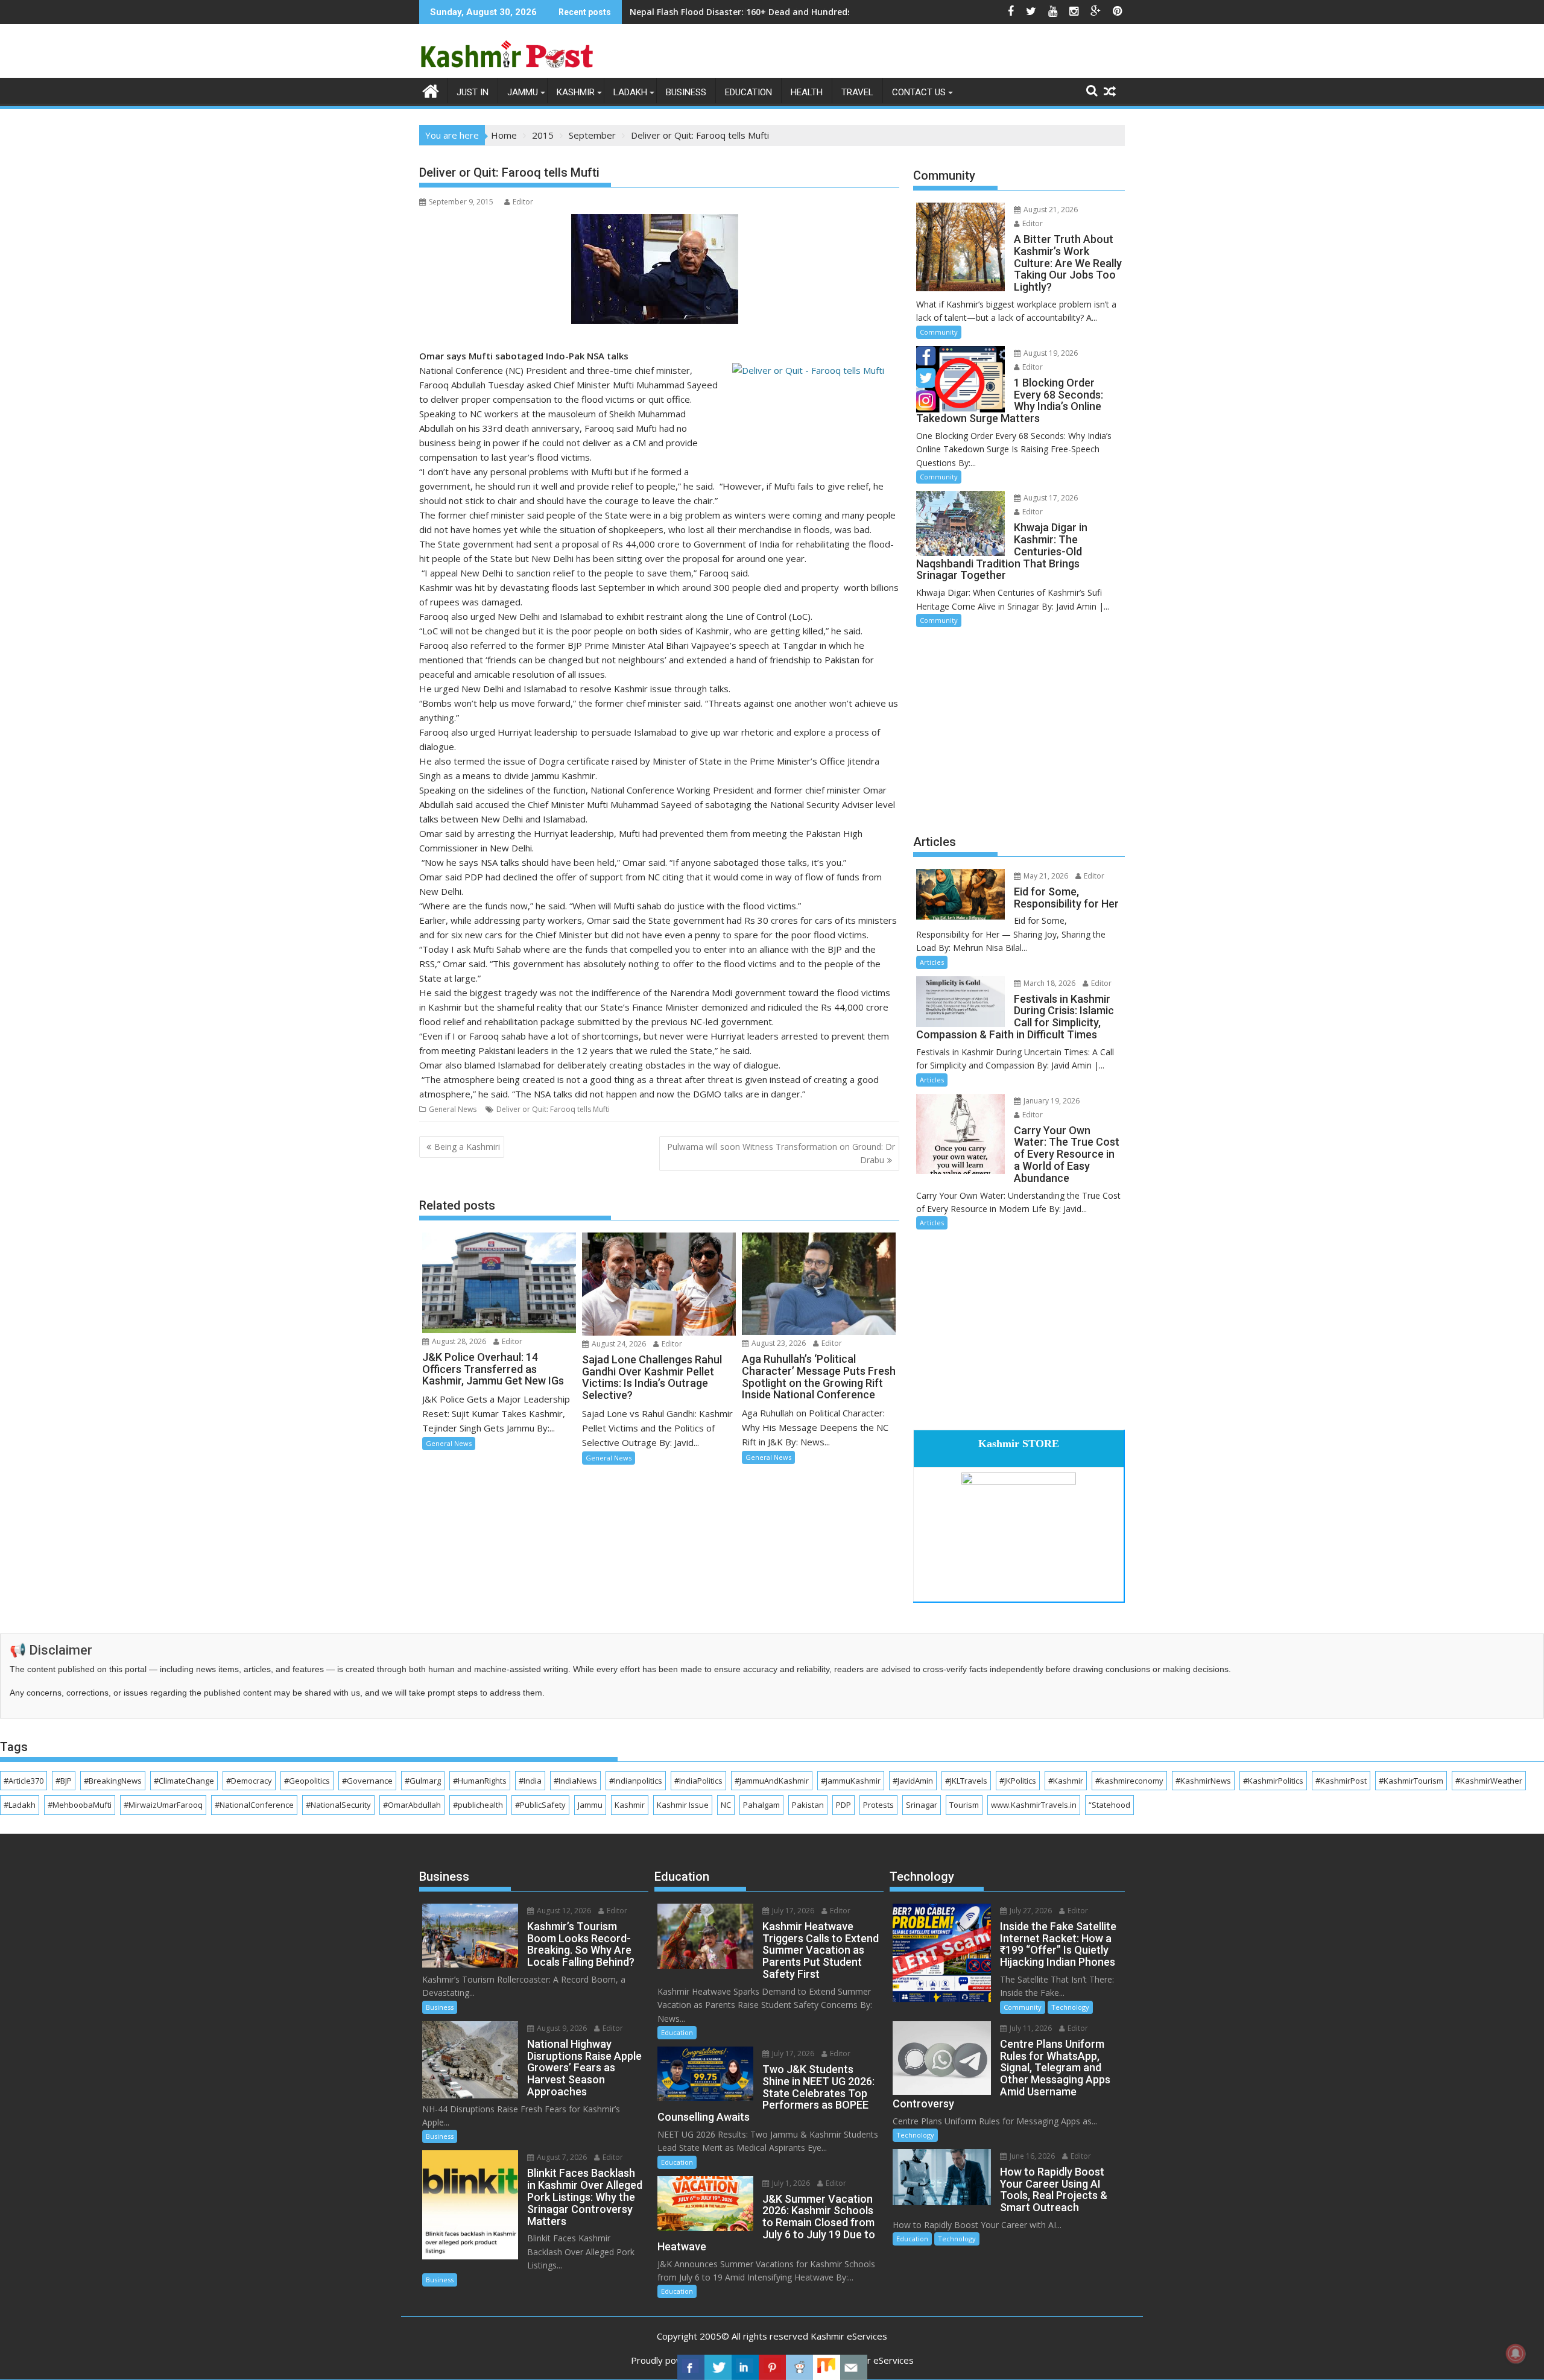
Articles (932, 962)
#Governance (367, 1781)
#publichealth (478, 1805)
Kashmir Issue (683, 1805)
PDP (843, 1805)
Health (807, 92)
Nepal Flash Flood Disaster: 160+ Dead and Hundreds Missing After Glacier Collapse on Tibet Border (840, 12)
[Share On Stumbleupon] (827, 2367)
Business (686, 92)
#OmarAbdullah (412, 1805)
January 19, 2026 (1051, 1101)
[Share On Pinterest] (772, 2367)
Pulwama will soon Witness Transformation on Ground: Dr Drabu (781, 1153)
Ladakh (630, 92)
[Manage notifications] (1516, 2353)
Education (748, 92)
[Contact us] (854, 2367)
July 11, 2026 (1030, 2028)
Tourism (964, 1805)
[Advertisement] (1019, 729)
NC (726, 1805)
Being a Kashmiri (467, 1147)
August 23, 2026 (778, 1343)
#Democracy (249, 1781)
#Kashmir (1066, 1781)
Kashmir (576, 92)
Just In (473, 92)
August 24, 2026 (618, 1344)
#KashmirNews (1203, 1781)
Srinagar (922, 1805)
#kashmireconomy (1129, 1781)
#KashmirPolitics (1273, 1781)
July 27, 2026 (1030, 1911)
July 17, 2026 (792, 1911)
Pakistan (808, 1805)
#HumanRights (480, 1781)
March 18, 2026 (1049, 983)
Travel (857, 92)
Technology (1070, 2007)
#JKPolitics (1018, 1781)
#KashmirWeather (1489, 1781)
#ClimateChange (184, 1781)
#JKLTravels (966, 1781)
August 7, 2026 (561, 2157)
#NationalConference (254, 1805)
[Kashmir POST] (431, 90)
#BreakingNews (113, 1781)
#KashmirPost (1341, 1781)
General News (453, 1109)
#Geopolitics (307, 1781)
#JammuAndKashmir (772, 1781)
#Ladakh (20, 1805)
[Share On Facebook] (691, 2367)
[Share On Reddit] (799, 2367)
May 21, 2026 (1045, 876)
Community (939, 332)
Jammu (523, 92)
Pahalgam (761, 1805)
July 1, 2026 (790, 2183)
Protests (878, 1805)
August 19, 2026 (1050, 353)
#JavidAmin (913, 1781)
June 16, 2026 (1031, 2156)
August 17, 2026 (1050, 498)
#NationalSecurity (338, 1805)
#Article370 (24, 1781)
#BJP (64, 1781)
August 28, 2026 (458, 1341)
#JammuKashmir (851, 1781)
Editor (523, 202)
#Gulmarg (423, 1781)
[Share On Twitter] (718, 2367)
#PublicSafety (540, 1805)
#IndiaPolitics (698, 1781)
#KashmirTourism (1411, 1781)
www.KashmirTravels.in (1034, 1805)
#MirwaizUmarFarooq (163, 1805)
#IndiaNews (575, 1781)
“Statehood (1109, 1805)
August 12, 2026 (563, 1911)
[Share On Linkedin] (745, 2367)
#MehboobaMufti (80, 1805)
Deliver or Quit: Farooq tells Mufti (553, 1109)
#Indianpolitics (636, 1781)
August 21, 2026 (1050, 210)
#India (530, 1781)
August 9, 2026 (561, 2028)
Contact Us (919, 92)
